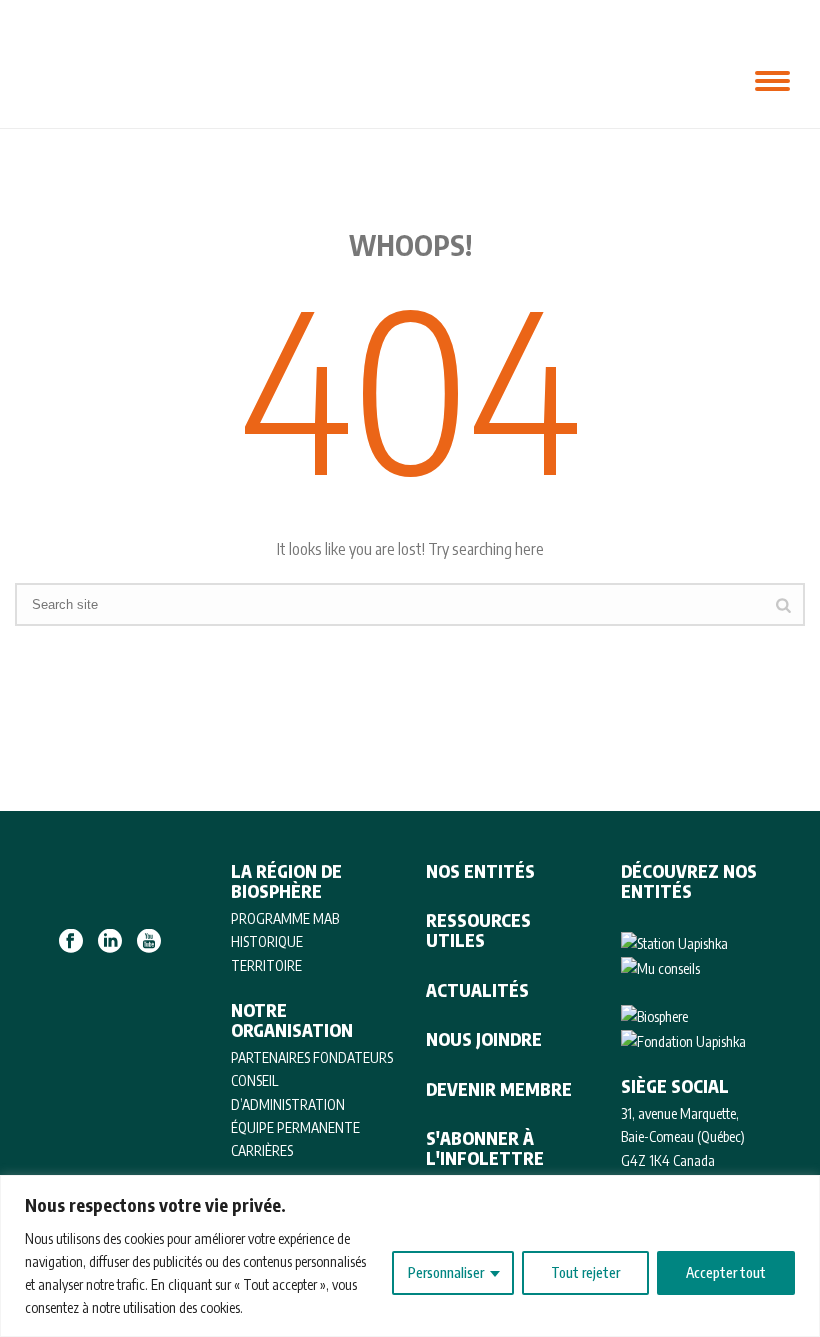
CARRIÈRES (262, 1150)
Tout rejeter (585, 1272)
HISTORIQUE (267, 941)
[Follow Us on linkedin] (110, 942)
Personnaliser (446, 1272)
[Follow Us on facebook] (71, 942)
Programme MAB (285, 918)
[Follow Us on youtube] (149, 942)
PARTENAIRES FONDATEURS (312, 1057)
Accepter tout (726, 1272)
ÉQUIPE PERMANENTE (295, 1127)
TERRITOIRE (266, 965)
